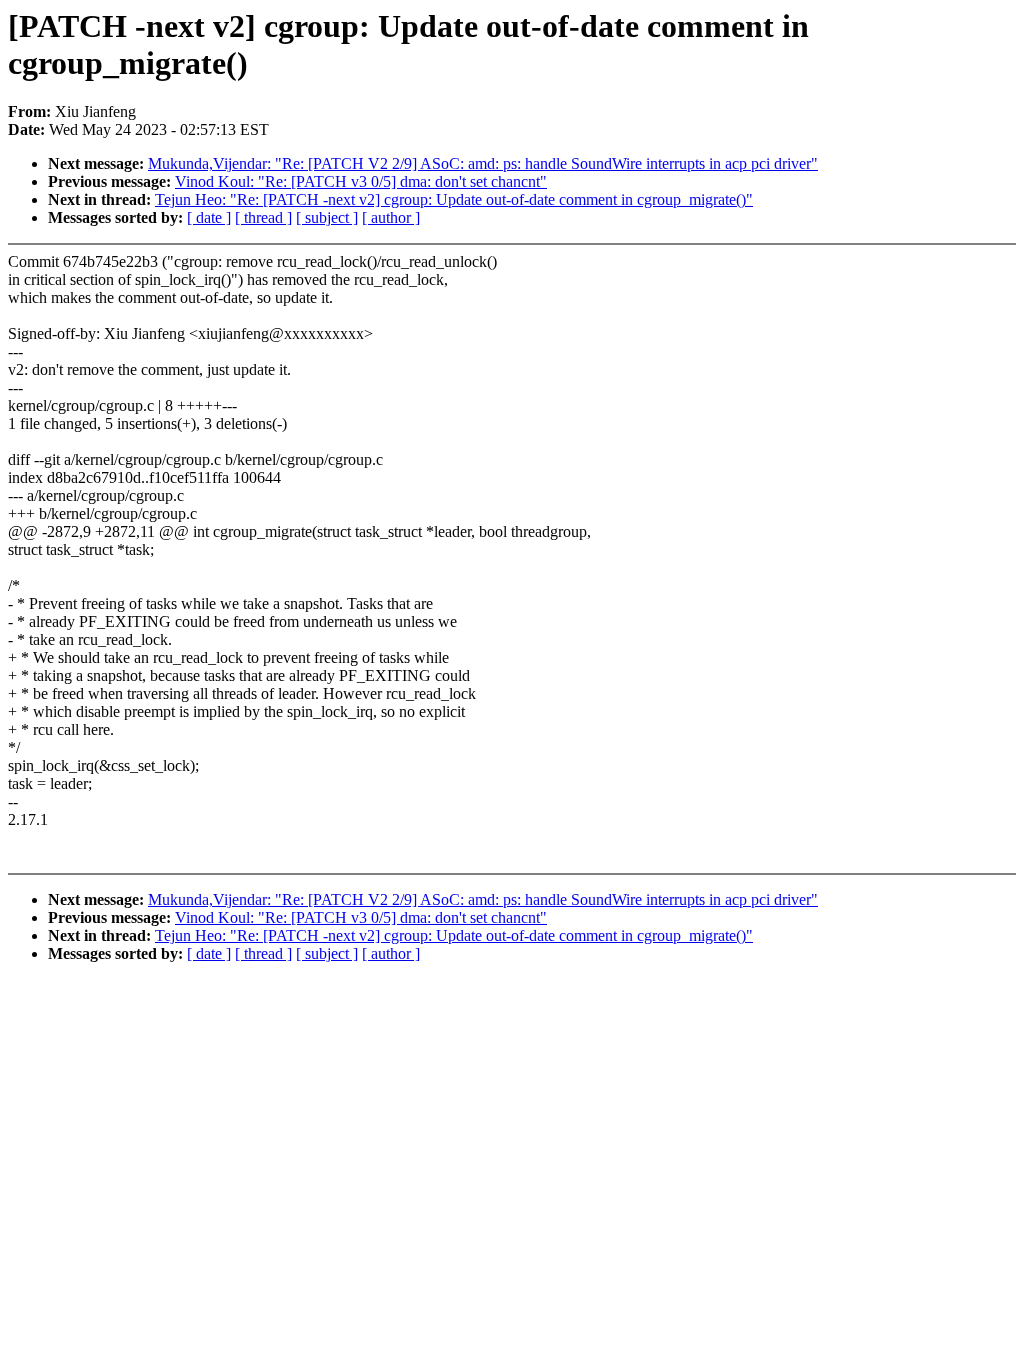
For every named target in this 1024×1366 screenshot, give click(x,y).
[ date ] (209, 217)
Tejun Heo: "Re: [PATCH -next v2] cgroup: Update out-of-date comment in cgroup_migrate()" (454, 199)
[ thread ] (263, 217)
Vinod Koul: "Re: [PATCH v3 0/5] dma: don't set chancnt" (361, 181)
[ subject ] (327, 217)
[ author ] (391, 217)
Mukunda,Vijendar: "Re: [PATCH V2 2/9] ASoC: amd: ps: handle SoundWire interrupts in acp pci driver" (483, 163)
